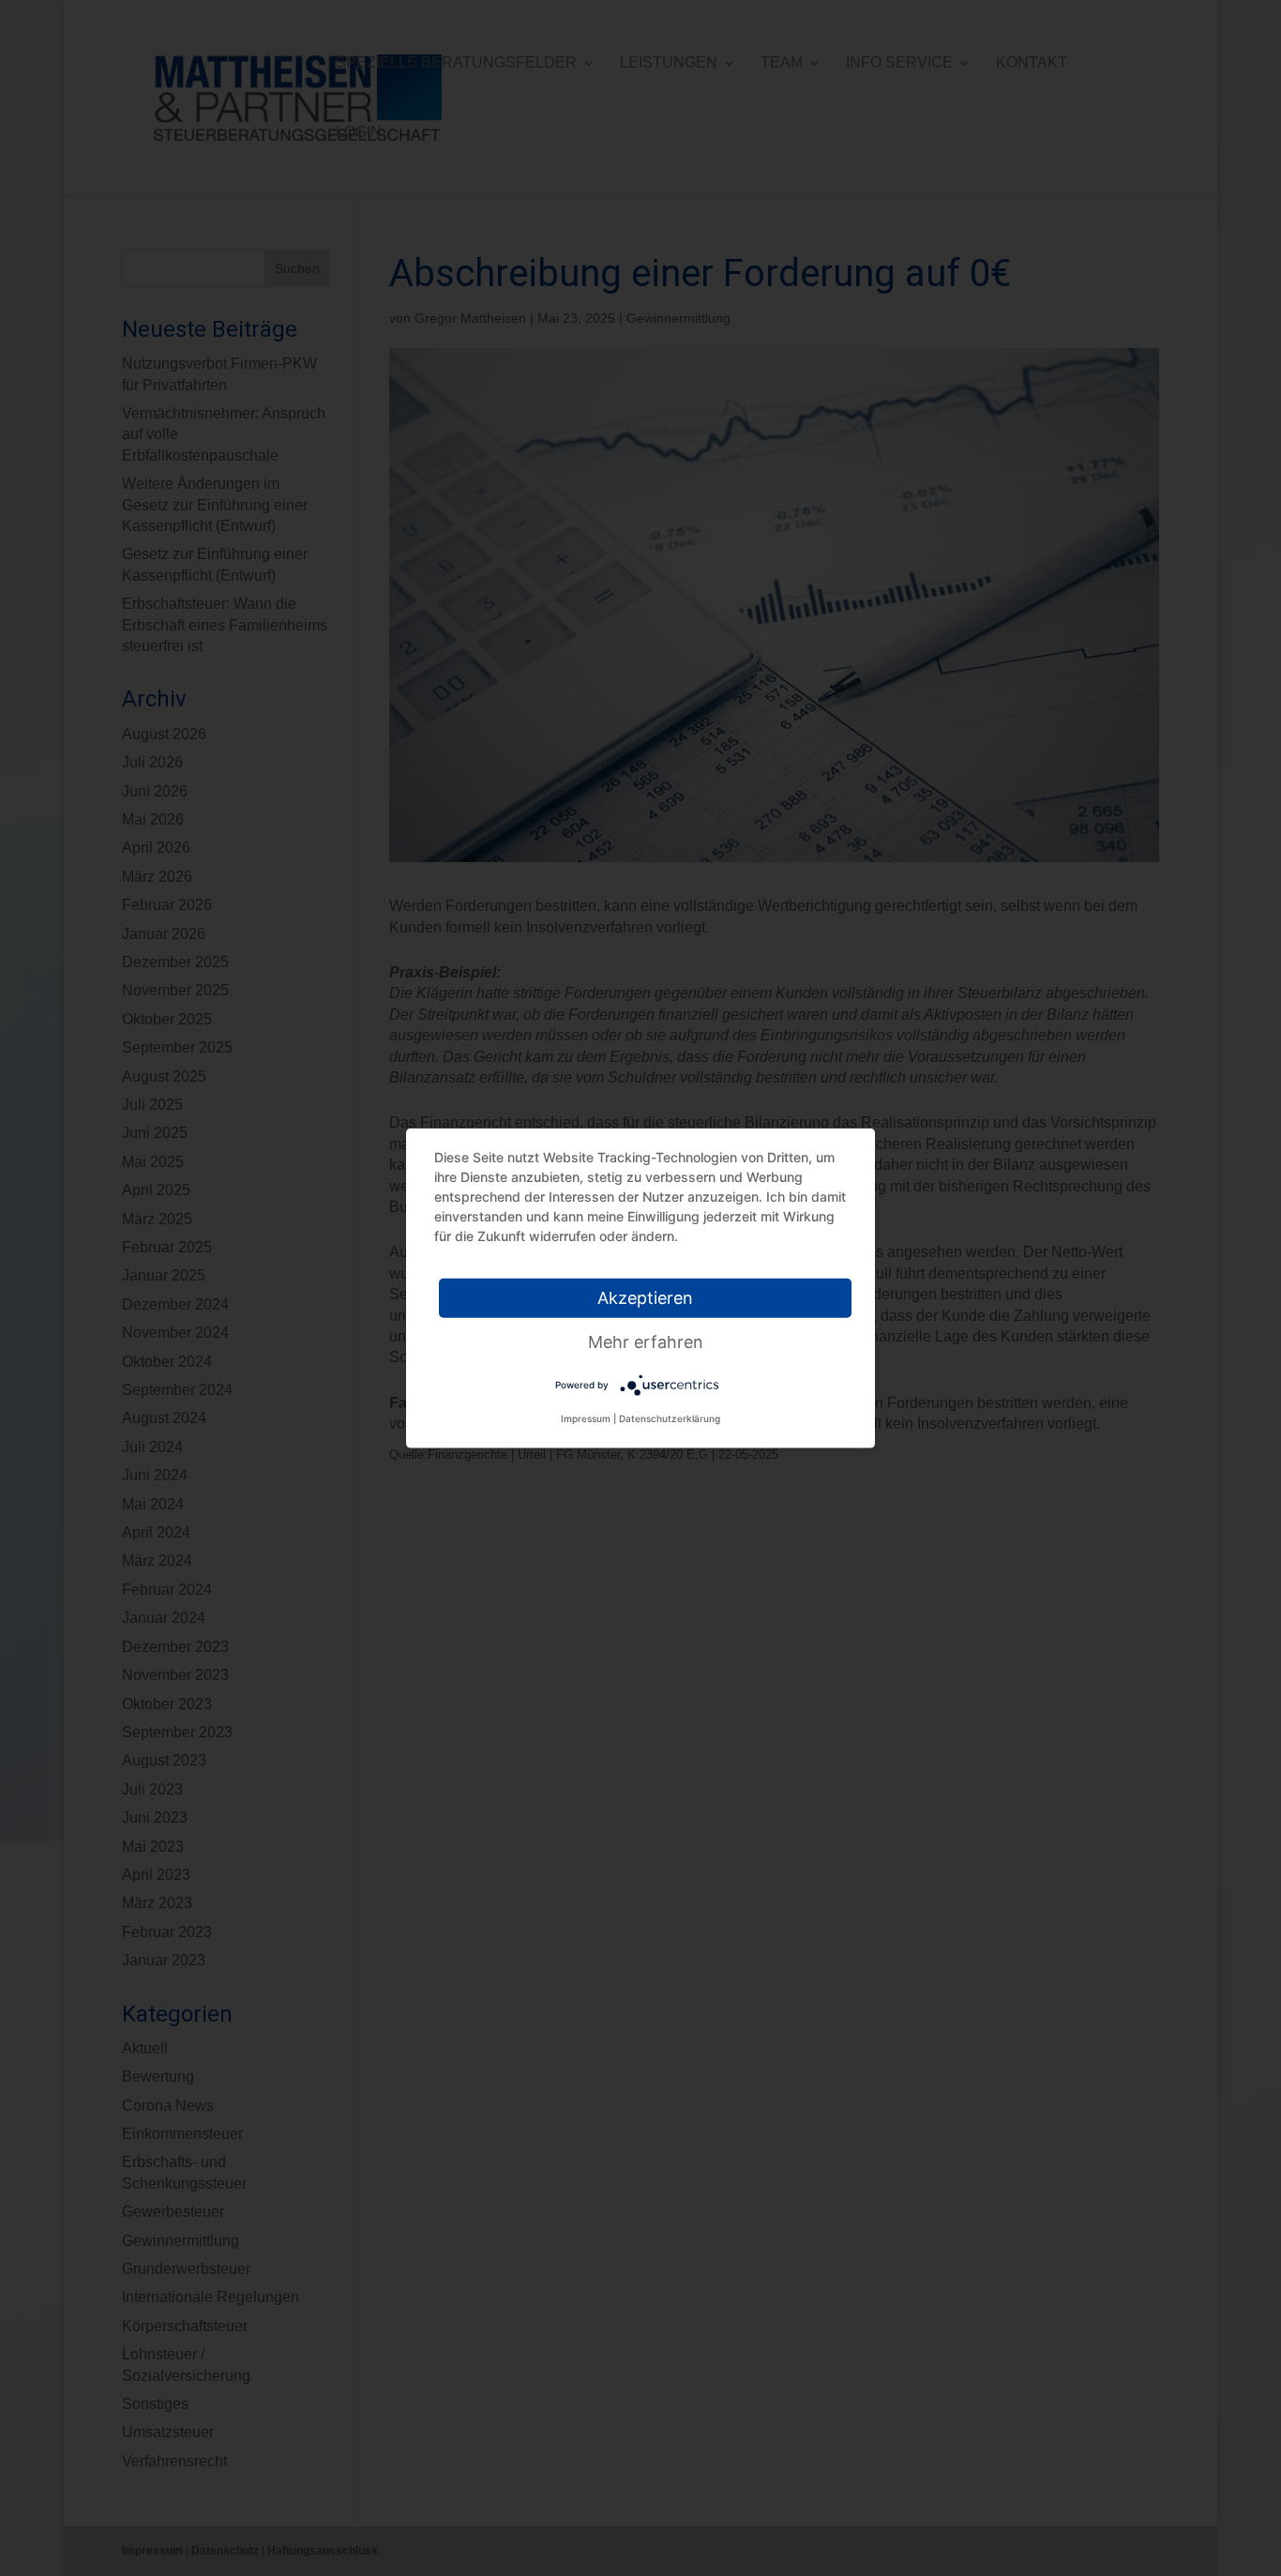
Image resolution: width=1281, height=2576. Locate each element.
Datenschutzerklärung (670, 1418)
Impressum (586, 1418)
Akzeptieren (645, 1298)
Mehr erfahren (646, 1342)
